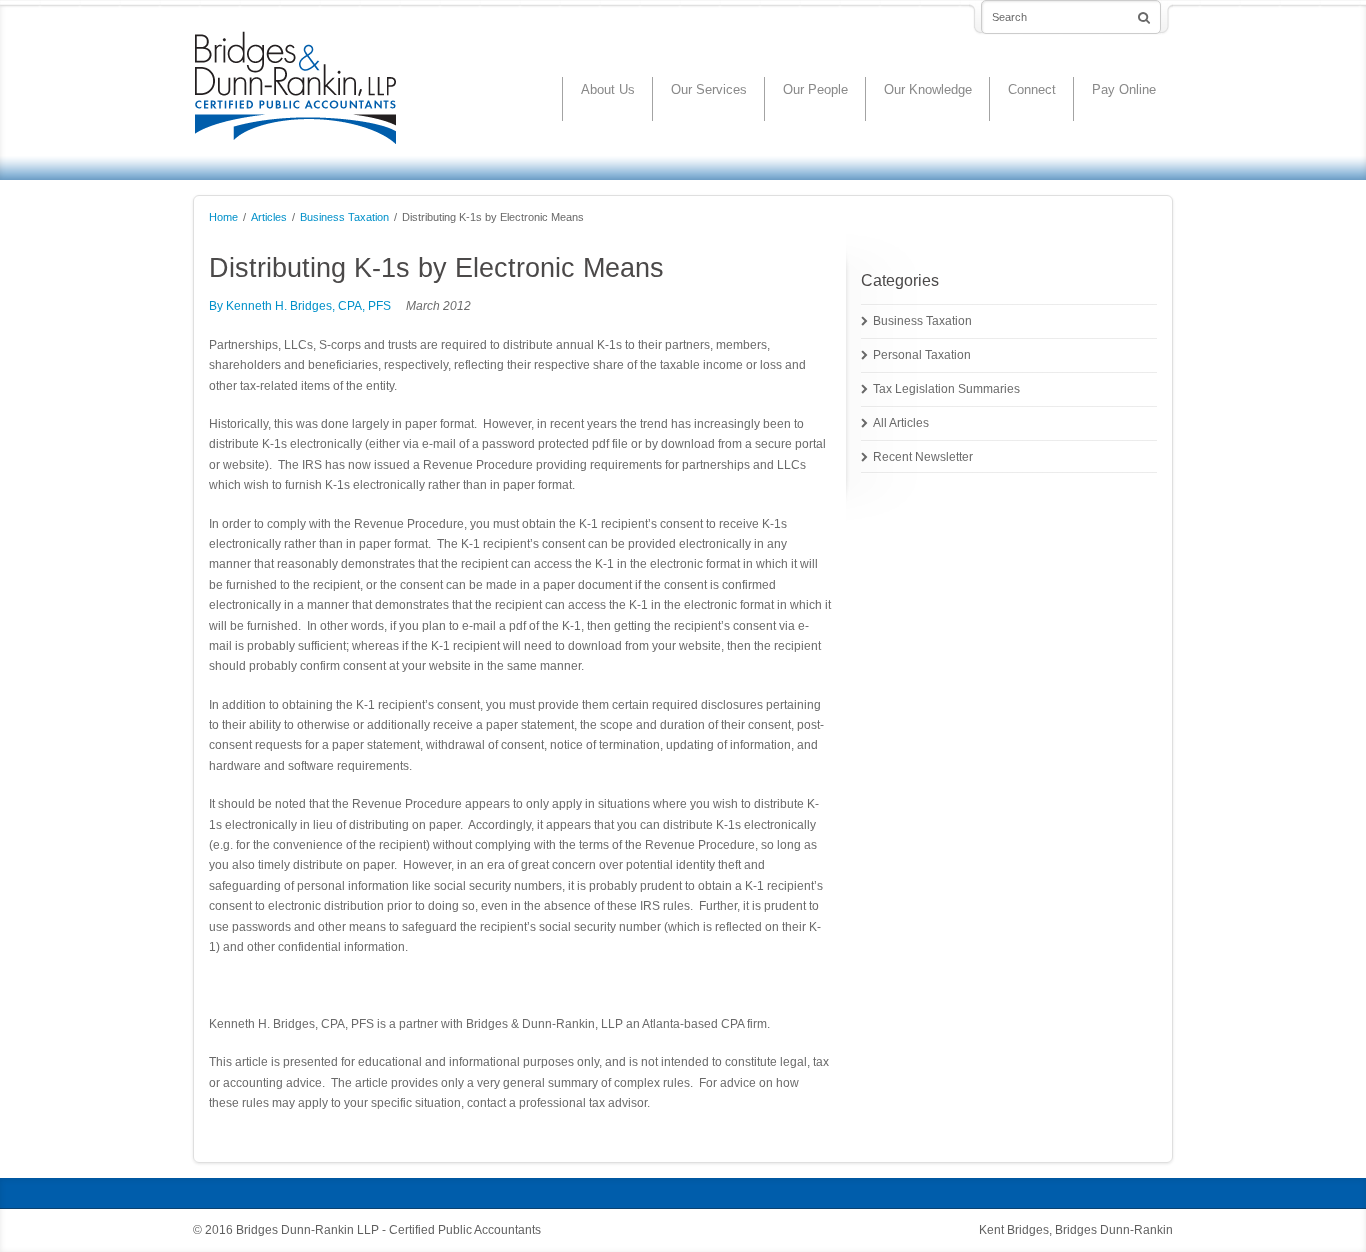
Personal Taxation (922, 355)
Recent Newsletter (923, 457)
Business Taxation (344, 217)
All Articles (901, 423)
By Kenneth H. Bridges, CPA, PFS (300, 306)
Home (223, 217)
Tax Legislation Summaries (946, 389)
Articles (269, 217)
